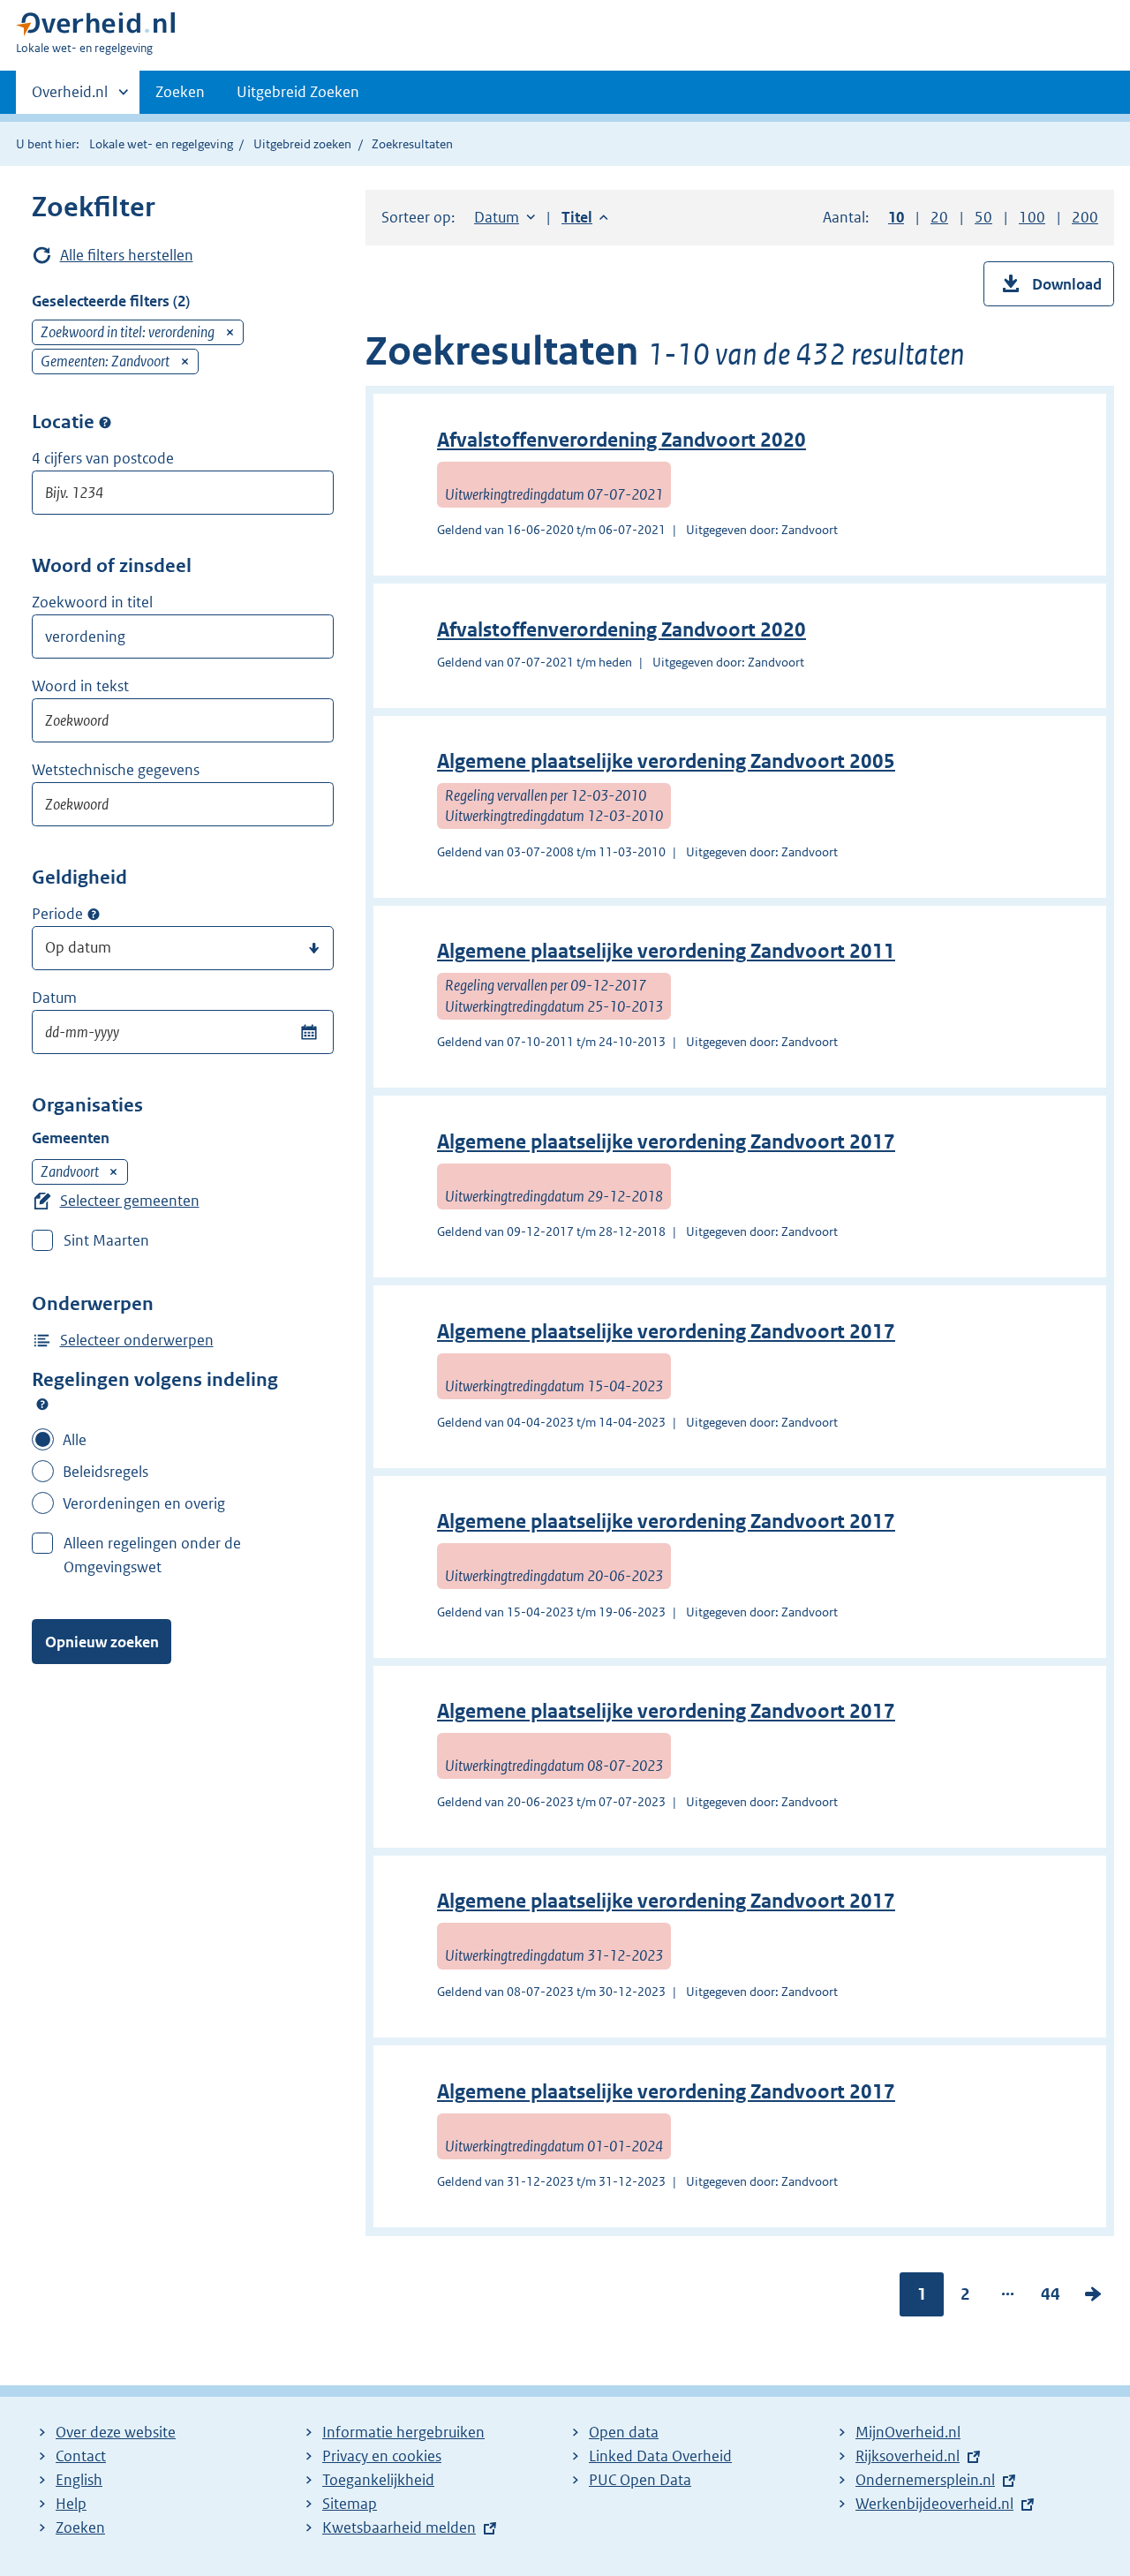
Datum (54, 998)
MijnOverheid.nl (908, 2432)
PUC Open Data (640, 2480)
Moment (94, 915)
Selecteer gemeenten (130, 1201)
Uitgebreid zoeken (302, 144)
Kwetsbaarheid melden (399, 2527)
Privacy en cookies (382, 2456)
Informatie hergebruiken (403, 2432)
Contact (81, 2456)
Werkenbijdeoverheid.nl (934, 2504)
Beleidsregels (105, 1472)
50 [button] (983, 217)
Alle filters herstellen (127, 255)
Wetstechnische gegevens (116, 770)
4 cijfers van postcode (103, 458)
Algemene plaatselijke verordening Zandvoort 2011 (666, 951)
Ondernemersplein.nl (925, 2480)
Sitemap (350, 2504)
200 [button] (1085, 217)
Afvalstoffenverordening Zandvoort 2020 (621, 440)
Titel (585, 217)
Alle (75, 1440)
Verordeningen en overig (144, 1503)
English (79, 2480)
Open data (624, 2432)
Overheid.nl (70, 98)
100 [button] (1032, 217)
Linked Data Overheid (660, 2456)
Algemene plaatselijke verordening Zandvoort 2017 (666, 1142)
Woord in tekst (80, 686)
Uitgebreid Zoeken (298, 92)
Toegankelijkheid (378, 2480)
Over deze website (116, 2432)
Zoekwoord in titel (92, 602)
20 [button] (939, 217)
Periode (57, 914)
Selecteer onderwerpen (137, 1340)
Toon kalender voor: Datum (309, 1032)
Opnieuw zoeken (102, 1642)
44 (1051, 2298)
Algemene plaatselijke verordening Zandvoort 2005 (666, 761)
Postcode (105, 422)
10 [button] (896, 217)
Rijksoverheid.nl (908, 2456)
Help (71, 2504)
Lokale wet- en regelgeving (161, 144)
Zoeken (180, 92)
